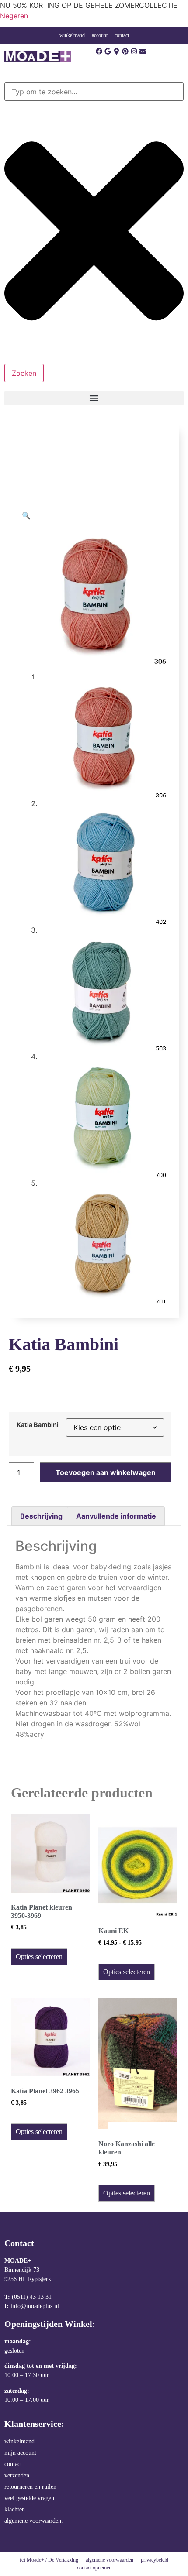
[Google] (108, 51)
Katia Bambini (38, 1425)
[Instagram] (134, 51)
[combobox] (94, 92)
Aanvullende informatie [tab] (116, 1516)
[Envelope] (143, 51)
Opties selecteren (39, 1957)
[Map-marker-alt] (117, 51)
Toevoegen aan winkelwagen (106, 1472)
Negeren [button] (14, 16)
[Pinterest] (125, 51)
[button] (94, 398)
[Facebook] (99, 51)
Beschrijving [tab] (41, 1516)
